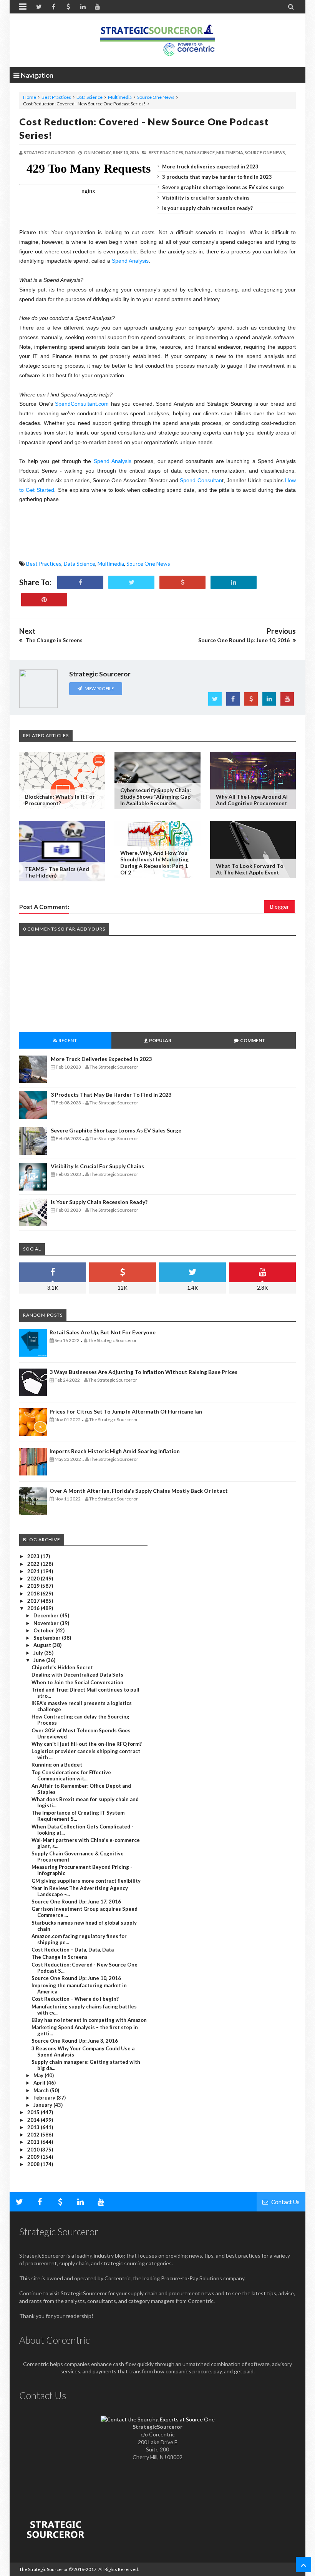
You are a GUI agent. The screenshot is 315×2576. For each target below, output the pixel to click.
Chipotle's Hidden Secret (62, 1667)
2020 (34, 1579)
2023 (34, 1556)
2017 (34, 1601)
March (42, 2090)
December (47, 1615)
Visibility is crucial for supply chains (206, 198)
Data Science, (200, 152)
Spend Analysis (130, 261)
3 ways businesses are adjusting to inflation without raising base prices (143, 1372)
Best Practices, (166, 152)
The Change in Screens (60, 1957)
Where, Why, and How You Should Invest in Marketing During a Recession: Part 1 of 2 (154, 863)
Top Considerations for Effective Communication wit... (71, 1775)
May (39, 2075)
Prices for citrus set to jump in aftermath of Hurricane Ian (126, 1411)
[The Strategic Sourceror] (157, 38)
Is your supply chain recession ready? (207, 208)
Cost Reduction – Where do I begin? (75, 1999)
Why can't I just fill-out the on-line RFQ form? (87, 1744)
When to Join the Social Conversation (77, 1682)
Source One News (156, 97)
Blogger (279, 907)
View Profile (99, 689)
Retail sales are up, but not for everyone (103, 1332)
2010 (34, 2150)
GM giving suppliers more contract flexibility (86, 1881)
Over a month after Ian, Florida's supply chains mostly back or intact (139, 1491)
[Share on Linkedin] (234, 582)
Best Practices (56, 97)
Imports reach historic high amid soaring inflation (115, 1451)
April (40, 2083)
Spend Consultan (201, 480)
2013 (34, 2127)
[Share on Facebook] (80, 582)
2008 (34, 2164)
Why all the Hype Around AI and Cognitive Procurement (252, 800)
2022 (34, 1564)
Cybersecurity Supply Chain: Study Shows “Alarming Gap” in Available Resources (156, 797)
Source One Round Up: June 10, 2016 (76, 1978)
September (48, 1638)
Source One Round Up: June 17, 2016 (76, 1902)
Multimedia (120, 97)
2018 (34, 1594)
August (43, 1645)
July (39, 1653)
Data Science (90, 97)
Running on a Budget (57, 1765)
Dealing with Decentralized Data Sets (77, 1675)
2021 (34, 1571)
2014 (34, 2120)
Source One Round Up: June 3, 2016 (75, 2041)
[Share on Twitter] (131, 582)
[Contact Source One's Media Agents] (158, 2419)
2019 (34, 1586)
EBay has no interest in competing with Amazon (89, 2020)
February (45, 2098)
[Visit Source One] (182, 582)
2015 (34, 2112)
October (44, 1630)
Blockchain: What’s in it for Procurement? (60, 800)
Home (30, 97)
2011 (34, 2142)
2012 (34, 2135)
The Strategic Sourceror (44, 2569)
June (40, 1660)
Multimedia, (230, 152)
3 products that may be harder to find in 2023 (217, 177)
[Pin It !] (44, 600)
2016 (34, 1608)
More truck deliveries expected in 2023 (210, 167)
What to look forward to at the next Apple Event (250, 869)
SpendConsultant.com (82, 404)
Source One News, (265, 152)
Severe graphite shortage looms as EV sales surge (223, 187)
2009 (34, 2157)
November (47, 1623)
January (43, 2105)
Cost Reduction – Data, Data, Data (73, 1950)
